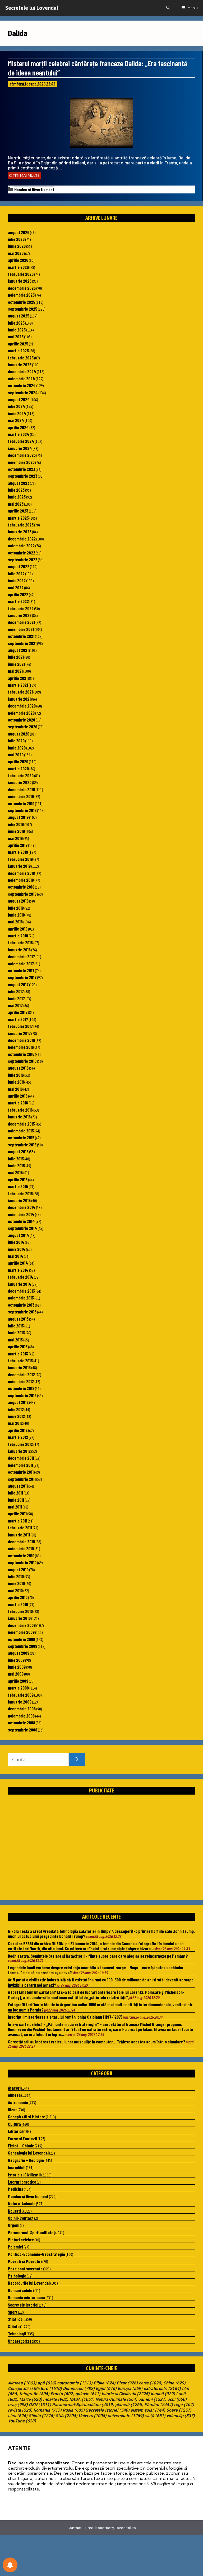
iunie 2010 (16, 1583)
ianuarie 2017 (19, 1033)
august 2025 (19, 316)
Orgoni (14, 2225)
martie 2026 (18, 267)
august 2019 (18, 817)
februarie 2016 (20, 1110)
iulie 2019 (16, 824)
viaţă (155, 2416)
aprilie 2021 (18, 678)
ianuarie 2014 (20, 1284)
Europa (130, 2389)
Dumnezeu (79, 2389)
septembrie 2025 (23, 309)
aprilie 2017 (18, 1012)
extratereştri (162, 2389)
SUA (66, 2416)
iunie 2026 (17, 246)
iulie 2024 (17, 406)
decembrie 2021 (21, 622)
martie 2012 (18, 1437)
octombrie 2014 (21, 1221)
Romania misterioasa (26, 2297)
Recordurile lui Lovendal (29, 2283)
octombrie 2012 (21, 1388)
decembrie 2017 (21, 956)
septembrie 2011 (22, 1479)
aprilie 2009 (18, 1681)
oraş (18, 2405)
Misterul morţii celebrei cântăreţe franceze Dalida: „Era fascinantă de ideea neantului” (98, 68)
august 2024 (19, 399)
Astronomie (18, 2102)
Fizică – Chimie (21, 2146)
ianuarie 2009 (20, 1702)
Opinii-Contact (21, 2218)
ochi (177, 2399)
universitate (126, 2416)
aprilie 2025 (18, 344)
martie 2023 (18, 518)
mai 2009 (16, 1674)
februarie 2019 (20, 859)
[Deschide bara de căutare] (168, 8)
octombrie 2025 (22, 302)
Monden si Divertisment (34, 189)
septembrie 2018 (22, 894)
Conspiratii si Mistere (27, 2117)
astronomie (75, 2383)
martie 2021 (18, 685)
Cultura (14, 2124)
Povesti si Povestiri (25, 2261)
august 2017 (18, 984)
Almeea (14, 2095)
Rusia (74, 2410)
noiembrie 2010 (21, 1548)
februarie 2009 (21, 1695)
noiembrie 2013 (21, 1298)
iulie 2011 (15, 1493)
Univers (93, 2416)
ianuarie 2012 (19, 1451)
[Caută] (77, 1760)
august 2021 (18, 650)
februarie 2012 (20, 1444)
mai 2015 (15, 1172)
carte (151, 2383)
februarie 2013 (20, 1360)
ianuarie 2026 (20, 281)
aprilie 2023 (18, 511)
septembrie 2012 (22, 1395)
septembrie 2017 (22, 977)
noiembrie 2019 (21, 796)
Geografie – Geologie (26, 2160)
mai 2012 (15, 1423)
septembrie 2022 (23, 559)
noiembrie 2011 (20, 1465)
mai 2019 (15, 838)
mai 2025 (16, 336)
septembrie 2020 (23, 727)
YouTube (22, 2421)
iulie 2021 (16, 657)
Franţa (62, 2394)
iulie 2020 (16, 741)
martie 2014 (18, 1270)
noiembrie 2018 (21, 880)
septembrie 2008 (23, 1730)
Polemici (15, 2247)
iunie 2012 (16, 1416)
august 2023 (19, 483)
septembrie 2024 (23, 392)
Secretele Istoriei (23, 2305)
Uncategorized (21, 2341)
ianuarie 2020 (20, 782)
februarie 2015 (20, 1193)
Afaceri (14, 2088)
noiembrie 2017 (21, 964)
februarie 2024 (21, 441)
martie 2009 (18, 1688)
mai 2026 (16, 253)
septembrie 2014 (22, 1228)
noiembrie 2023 (21, 462)
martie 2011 (18, 1521)
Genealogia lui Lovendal (28, 2153)
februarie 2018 (20, 942)
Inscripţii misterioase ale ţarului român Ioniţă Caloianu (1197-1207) (65, 2017)
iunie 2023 (17, 497)
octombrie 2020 (22, 720)
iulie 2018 (16, 908)
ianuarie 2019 (19, 866)
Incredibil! (17, 2167)
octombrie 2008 (22, 1723)
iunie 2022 (17, 580)
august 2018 (18, 901)
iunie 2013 (16, 1332)
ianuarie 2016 (19, 1117)
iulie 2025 (16, 323)
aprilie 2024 (18, 427)
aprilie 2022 (18, 594)
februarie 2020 (21, 775)
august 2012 (18, 1402)
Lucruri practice (22, 2182)
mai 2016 (15, 1089)
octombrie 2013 (21, 1305)
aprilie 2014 (18, 1263)
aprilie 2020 (18, 761)
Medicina (16, 2189)
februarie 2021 (20, 692)
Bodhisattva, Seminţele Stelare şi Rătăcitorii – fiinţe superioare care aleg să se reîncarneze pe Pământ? (98, 1956)
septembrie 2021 (22, 643)
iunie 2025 (17, 330)
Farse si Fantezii (22, 2138)
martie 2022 (18, 601)
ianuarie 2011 (19, 1535)
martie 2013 (18, 1354)
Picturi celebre (21, 2240)
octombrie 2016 (21, 1054)
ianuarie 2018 (19, 950)
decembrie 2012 (21, 1374)
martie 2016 (18, 1103)
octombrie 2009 (22, 1639)
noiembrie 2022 (21, 545)
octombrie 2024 (22, 385)
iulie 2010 (16, 1576)
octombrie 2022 (22, 553)
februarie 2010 (20, 1611)
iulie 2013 (16, 1326)
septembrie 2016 (22, 1061)
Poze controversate (25, 2269)
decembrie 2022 (22, 539)
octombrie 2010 (21, 1555)
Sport (13, 2312)
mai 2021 (15, 671)
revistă (20, 2410)
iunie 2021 (16, 664)
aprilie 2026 (18, 260)
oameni (152, 2399)
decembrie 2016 (21, 1040)
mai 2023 (16, 504)
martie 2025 (18, 350)
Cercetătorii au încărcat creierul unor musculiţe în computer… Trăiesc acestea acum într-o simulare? (97, 2042)
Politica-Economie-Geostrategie (36, 2254)
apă (47, 2383)
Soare (179, 2410)
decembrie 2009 (22, 1625)
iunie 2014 (17, 1249)
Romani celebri (21, 2290)
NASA (82, 2399)
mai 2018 (15, 922)
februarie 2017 (20, 1026)
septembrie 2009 (23, 1646)
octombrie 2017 (21, 970)
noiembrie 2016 (21, 1047)
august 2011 (18, 1486)
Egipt (106, 2389)
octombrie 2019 (21, 803)
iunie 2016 (16, 1082)
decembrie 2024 (22, 371)
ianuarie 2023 (20, 532)
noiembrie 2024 (22, 378)
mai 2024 (16, 420)
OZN (40, 2405)
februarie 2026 (21, 274)
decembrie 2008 (22, 1709)
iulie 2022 (16, 573)
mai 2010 (15, 1590)
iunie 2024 (17, 413)
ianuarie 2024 (20, 448)
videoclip (181, 2416)
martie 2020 (18, 768)
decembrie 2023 (22, 455)
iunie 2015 (16, 1165)
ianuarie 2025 (20, 364)
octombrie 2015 (21, 1137)
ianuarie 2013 (19, 1367)
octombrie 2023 (22, 469)
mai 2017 (15, 1005)
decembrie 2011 (21, 1458)
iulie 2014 (16, 1242)
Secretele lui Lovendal (32, 8)
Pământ (159, 2405)
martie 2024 (19, 434)
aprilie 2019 (18, 845)
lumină (163, 2394)
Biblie (105, 2383)
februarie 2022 (21, 608)
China (174, 2383)
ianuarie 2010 (19, 1618)
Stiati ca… (17, 2319)
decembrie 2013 (21, 1291)
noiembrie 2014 (21, 1214)
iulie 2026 (16, 239)
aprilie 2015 (18, 1179)
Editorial (15, 2131)
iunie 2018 (16, 915)
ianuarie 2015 (19, 1200)
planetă (129, 2405)
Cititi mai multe (24, 175)
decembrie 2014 (22, 1207)
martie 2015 (18, 1186)
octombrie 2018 (21, 887)
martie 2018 (18, 936)
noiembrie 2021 (21, 629)
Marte (31, 2399)
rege (184, 2405)
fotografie (34, 2394)
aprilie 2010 (18, 1597)
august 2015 (18, 1151)
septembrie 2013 (22, 1312)
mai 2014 (16, 1256)
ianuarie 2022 (20, 615)
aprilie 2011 (17, 1514)
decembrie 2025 (22, 288)
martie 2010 (18, 1604)
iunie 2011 (16, 1500)
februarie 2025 (21, 358)
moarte (56, 2399)
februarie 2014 (21, 1277)
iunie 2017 (16, 998)
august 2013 (18, 1319)
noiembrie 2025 (21, 295)
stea (18, 2416)
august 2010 (18, 1569)
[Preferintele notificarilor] (10, 2565)
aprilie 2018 (18, 929)
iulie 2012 (16, 1409)
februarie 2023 (21, 525)
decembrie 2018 (21, 873)
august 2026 (19, 232)
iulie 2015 (16, 1159)
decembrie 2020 (22, 706)
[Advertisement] (101, 1850)
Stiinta (14, 2326)
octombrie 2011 (21, 1472)
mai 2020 (16, 755)
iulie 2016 (16, 1075)
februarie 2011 (20, 1527)
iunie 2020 (17, 748)
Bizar (12, 2109)
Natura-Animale (22, 2203)
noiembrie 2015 (21, 1131)
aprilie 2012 (18, 1430)
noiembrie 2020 (21, 713)
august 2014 (19, 1235)
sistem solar (148, 2410)
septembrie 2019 (22, 810)
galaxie (88, 2394)
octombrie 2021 (21, 636)
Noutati (14, 2211)
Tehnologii (17, 2333)
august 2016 (18, 1068)
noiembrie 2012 (21, 1381)
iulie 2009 (16, 1660)
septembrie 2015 (22, 1145)
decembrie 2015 (21, 1124)
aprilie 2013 (18, 1346)
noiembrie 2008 (21, 1716)
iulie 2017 (16, 991)
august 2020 (19, 734)
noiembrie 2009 (21, 1632)
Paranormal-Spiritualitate (31, 2232)
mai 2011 (15, 1507)
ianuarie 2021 (19, 699)
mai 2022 (16, 587)
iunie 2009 (17, 1667)
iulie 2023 (16, 490)
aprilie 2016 (18, 1096)
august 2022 (19, 566)
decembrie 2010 (21, 1541)
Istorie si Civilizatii (24, 2175)
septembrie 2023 (23, 476)
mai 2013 (15, 1340)
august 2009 (19, 1653)
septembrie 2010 (22, 1562)
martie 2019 (18, 852)
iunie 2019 (16, 831)
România (47, 2410)
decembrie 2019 (21, 789)
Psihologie (17, 2276)
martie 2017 (18, 1019)
